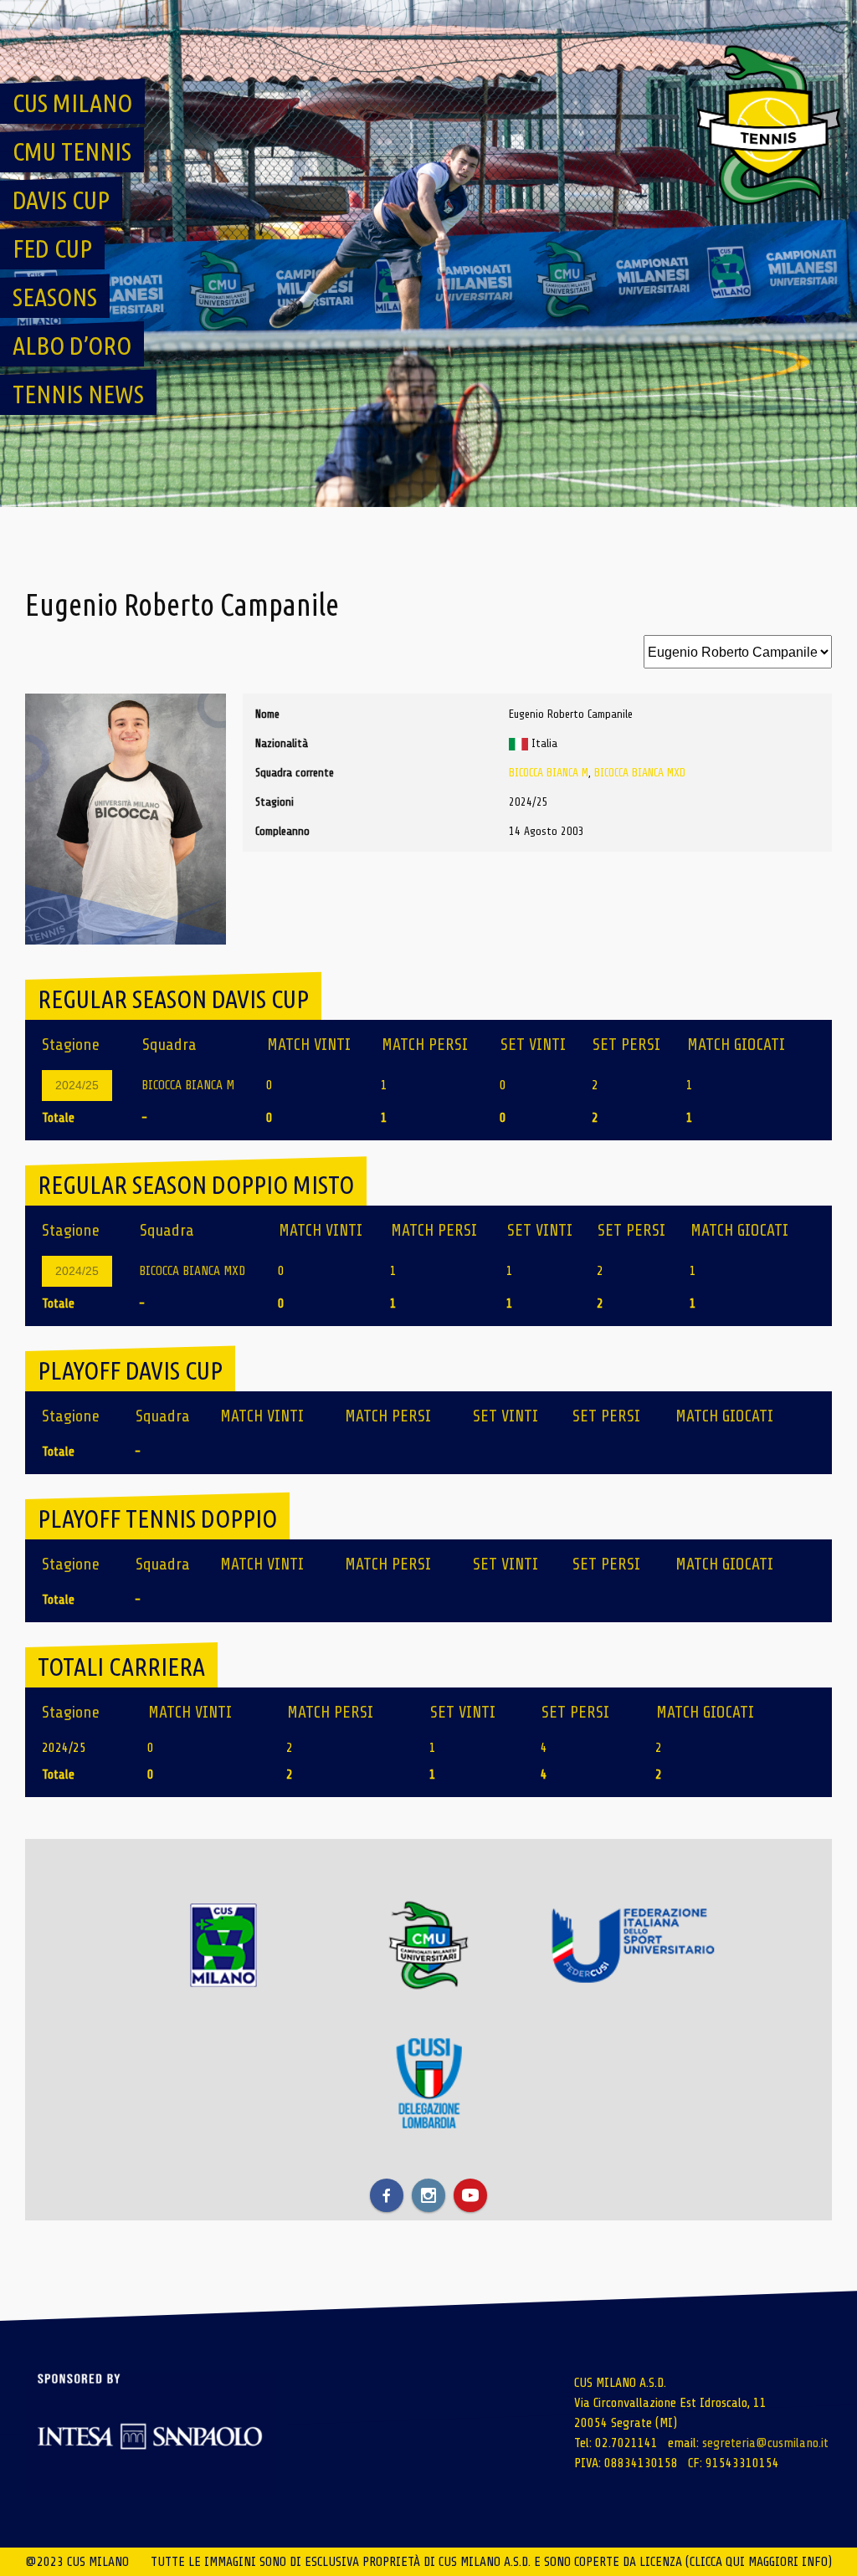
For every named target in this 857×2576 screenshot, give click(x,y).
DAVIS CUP (61, 200)
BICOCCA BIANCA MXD (640, 773)
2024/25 (77, 1085)
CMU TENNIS (72, 151)
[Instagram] (428, 2195)
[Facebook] (387, 2195)
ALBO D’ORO (72, 346)
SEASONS (55, 297)
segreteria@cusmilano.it (765, 2443)
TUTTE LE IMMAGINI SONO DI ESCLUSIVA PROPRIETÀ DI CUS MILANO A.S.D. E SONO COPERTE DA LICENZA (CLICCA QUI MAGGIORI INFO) (491, 2562)
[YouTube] (470, 2195)
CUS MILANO (72, 103)
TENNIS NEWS (78, 394)
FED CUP (52, 248)
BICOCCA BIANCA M (549, 773)
